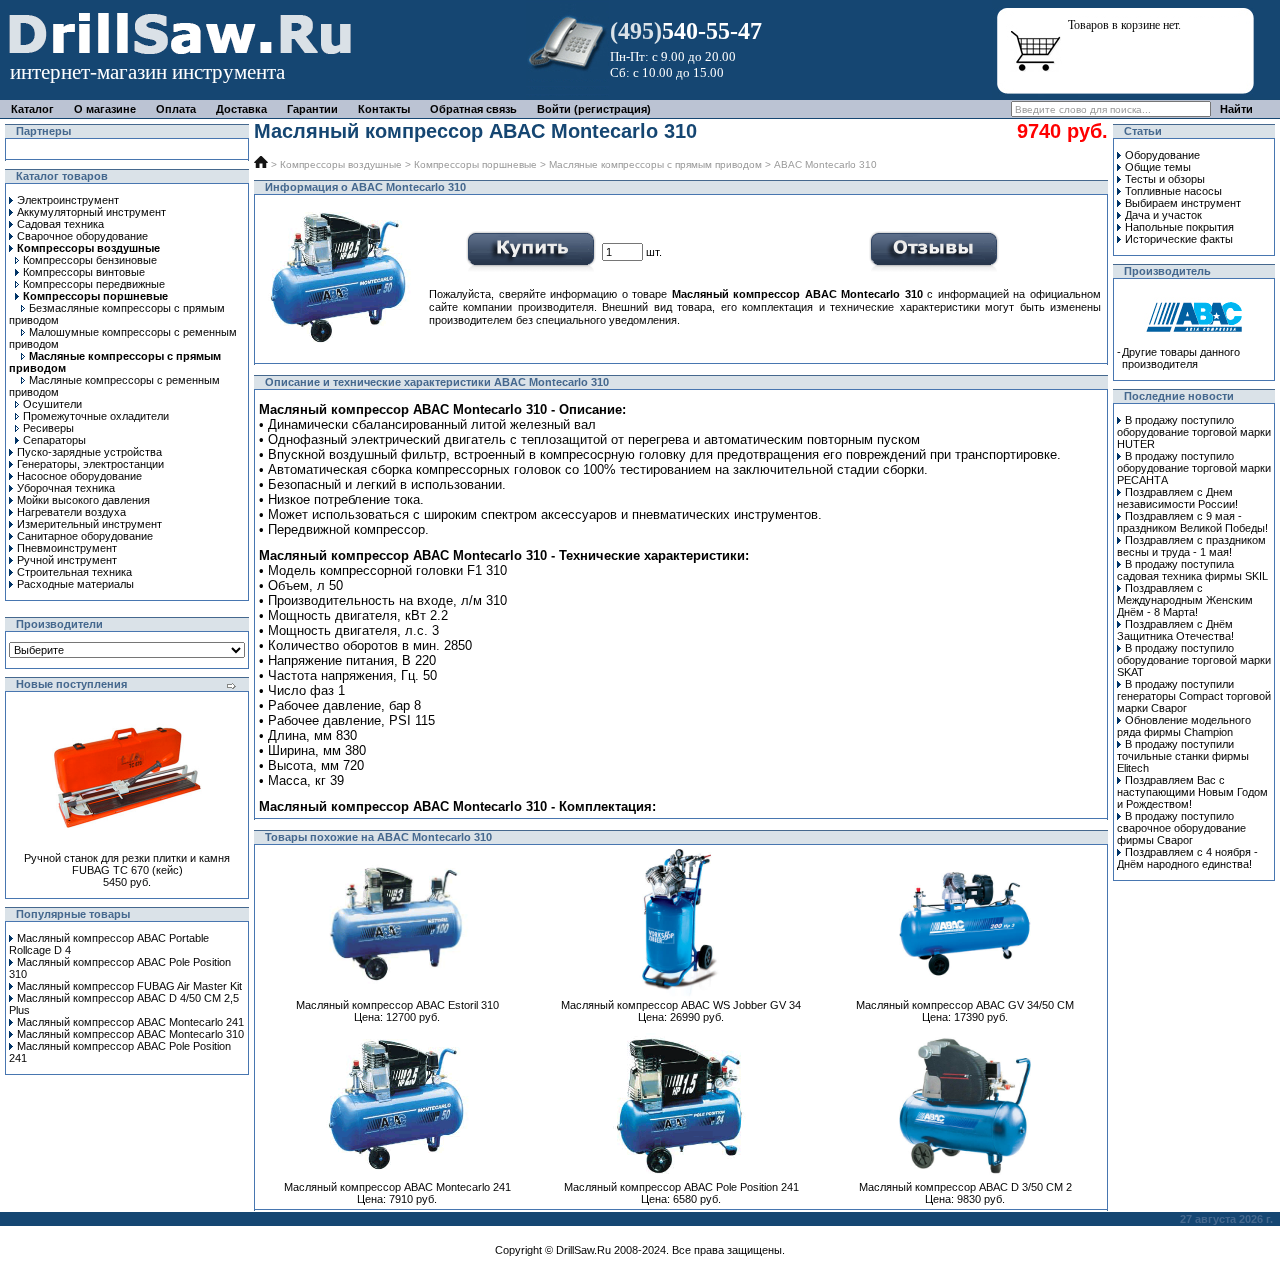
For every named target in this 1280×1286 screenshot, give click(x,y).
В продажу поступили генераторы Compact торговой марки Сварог (1194, 696)
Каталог (32, 109)
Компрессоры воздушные (341, 164)
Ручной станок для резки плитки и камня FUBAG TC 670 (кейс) (127, 864)
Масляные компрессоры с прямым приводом (655, 164)
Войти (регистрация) (594, 109)
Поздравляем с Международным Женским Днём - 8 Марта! (1185, 600)
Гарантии (312, 109)
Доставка (241, 109)
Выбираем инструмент (1183, 203)
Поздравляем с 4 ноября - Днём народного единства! (1187, 858)
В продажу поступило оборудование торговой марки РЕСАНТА (1194, 468)
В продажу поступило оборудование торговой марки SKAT (1194, 660)
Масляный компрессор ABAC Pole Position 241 (681, 1187)
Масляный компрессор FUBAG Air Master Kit (129, 986)
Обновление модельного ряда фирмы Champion (1184, 726)
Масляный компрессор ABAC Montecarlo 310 (130, 1034)
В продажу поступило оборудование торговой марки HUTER (1194, 432)
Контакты (384, 109)
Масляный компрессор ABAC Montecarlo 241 (130, 1022)
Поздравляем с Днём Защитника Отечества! (1175, 630)
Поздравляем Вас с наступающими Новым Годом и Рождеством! (1192, 792)
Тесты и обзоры (1165, 179)
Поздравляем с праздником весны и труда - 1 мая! (1191, 546)
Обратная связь (473, 109)
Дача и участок (1163, 215)
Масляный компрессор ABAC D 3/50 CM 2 (965, 1187)
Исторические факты (1179, 239)
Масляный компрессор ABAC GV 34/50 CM (965, 1005)
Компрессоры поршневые (475, 164)
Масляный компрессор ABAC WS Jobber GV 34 (681, 1005)
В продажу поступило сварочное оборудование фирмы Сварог (1181, 828)
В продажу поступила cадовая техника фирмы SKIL (1192, 570)
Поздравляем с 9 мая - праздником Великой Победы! (1192, 522)
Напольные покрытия (1179, 227)
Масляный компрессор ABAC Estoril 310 (397, 1005)
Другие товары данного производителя (1181, 358)
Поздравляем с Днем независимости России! (1177, 498)
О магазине (105, 109)
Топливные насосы (1173, 191)
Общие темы (1158, 167)
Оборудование (1162, 155)
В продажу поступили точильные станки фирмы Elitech (1183, 756)
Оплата (176, 109)
